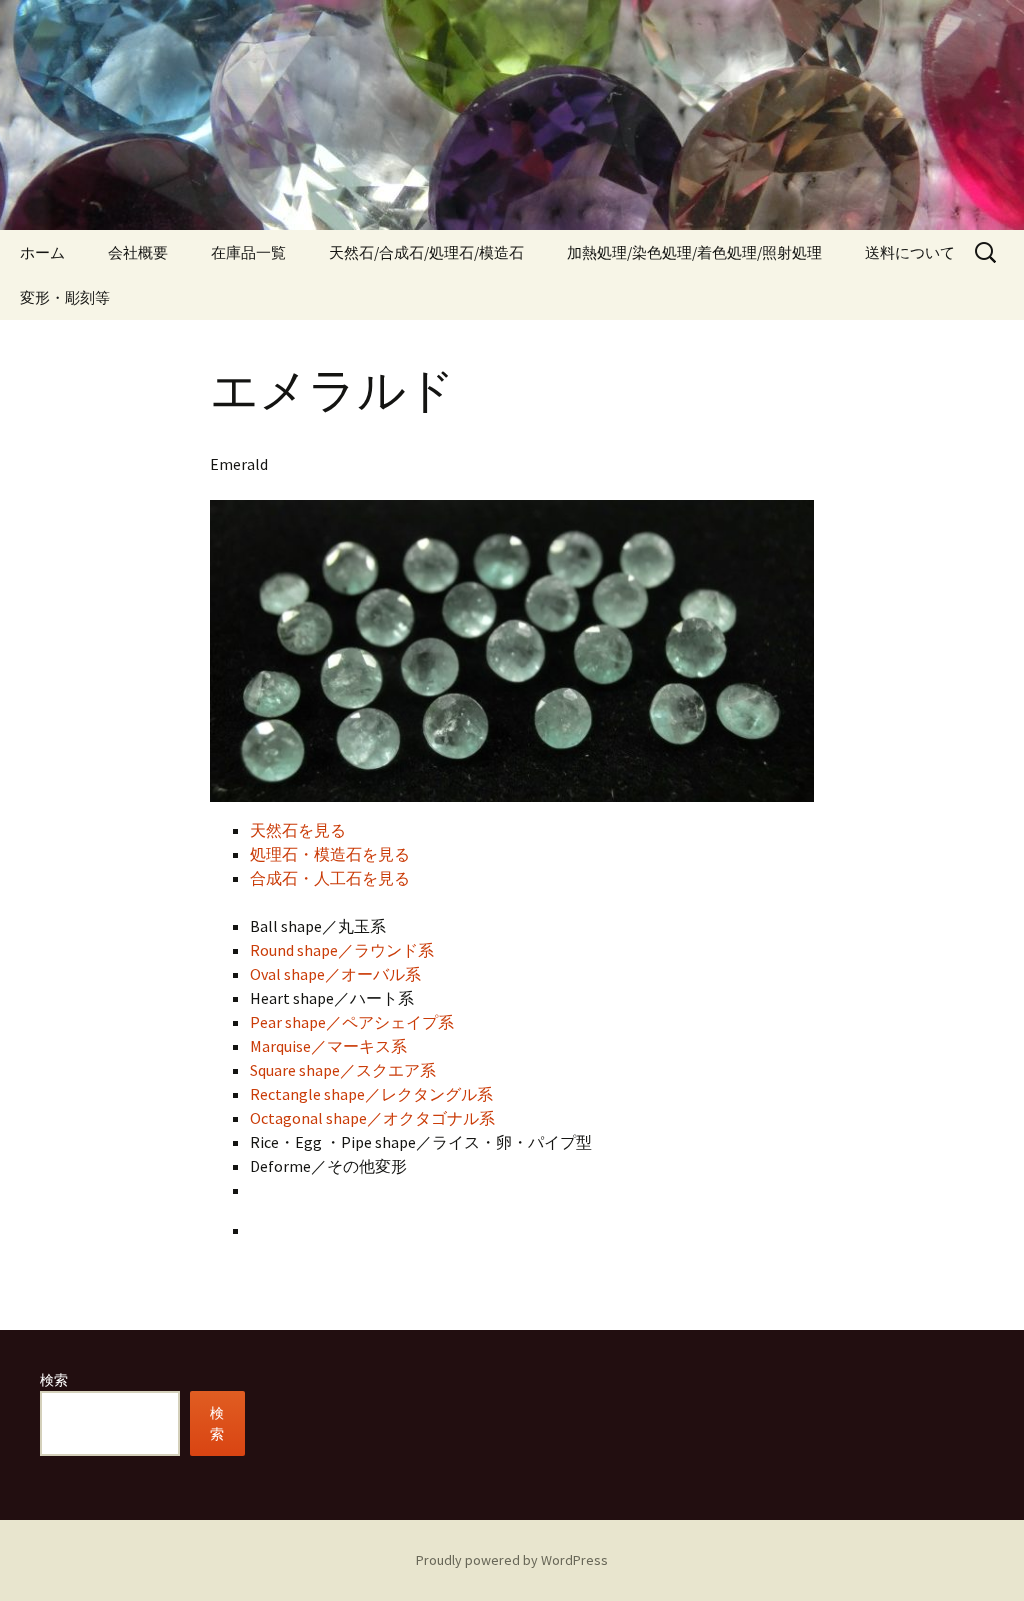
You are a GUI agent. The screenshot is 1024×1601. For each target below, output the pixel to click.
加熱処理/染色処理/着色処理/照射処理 (694, 252)
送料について (910, 252)
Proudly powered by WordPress (512, 1560)
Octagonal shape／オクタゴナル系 (372, 1118)
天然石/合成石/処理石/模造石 (426, 252)
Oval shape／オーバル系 (335, 974)
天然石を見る (298, 830)
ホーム (42, 252)
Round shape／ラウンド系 (342, 950)
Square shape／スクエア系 (343, 1070)
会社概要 (138, 252)
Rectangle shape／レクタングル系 (371, 1094)
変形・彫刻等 (65, 297)
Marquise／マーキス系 (328, 1046)
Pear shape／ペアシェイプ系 (352, 1022)
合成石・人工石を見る (330, 878)
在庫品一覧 (248, 252)
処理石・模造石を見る (330, 854)
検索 (54, 1380)
